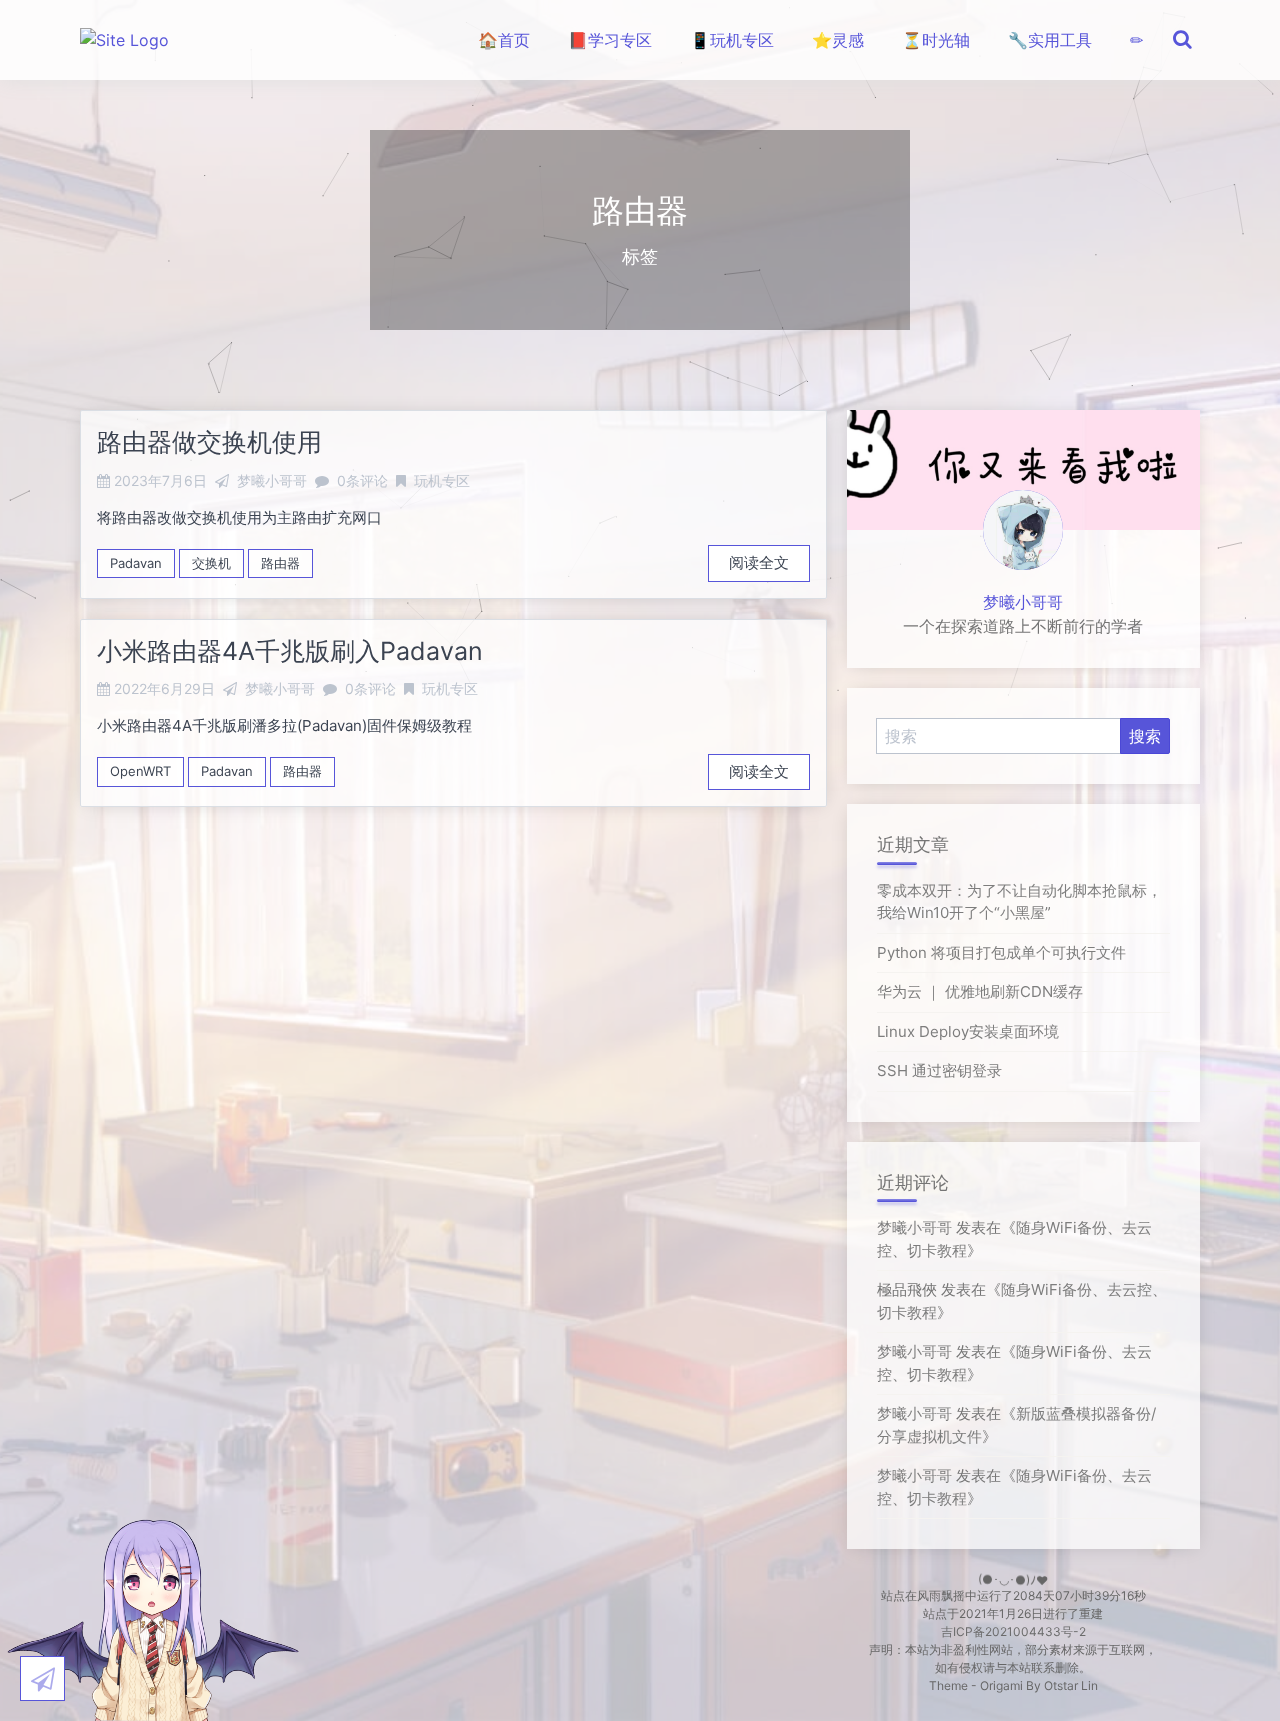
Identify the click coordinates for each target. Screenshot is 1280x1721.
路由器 (280, 563)
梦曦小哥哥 (1023, 602)
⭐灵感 (838, 40)
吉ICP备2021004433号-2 (1013, 1631)
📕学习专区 (610, 40)
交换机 (211, 563)
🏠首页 (504, 40)
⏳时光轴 (936, 40)
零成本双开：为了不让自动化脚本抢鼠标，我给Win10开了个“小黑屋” (1019, 902)
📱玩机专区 (732, 40)
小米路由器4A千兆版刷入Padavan (290, 651)
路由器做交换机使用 (209, 442)
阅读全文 (759, 562)
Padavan (136, 563)
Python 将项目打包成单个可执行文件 (1001, 952)
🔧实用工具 (1050, 40)
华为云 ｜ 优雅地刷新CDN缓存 (980, 991)
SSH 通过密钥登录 (939, 1070)
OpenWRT (140, 771)
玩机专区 (442, 480)
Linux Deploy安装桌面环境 (968, 1031)
